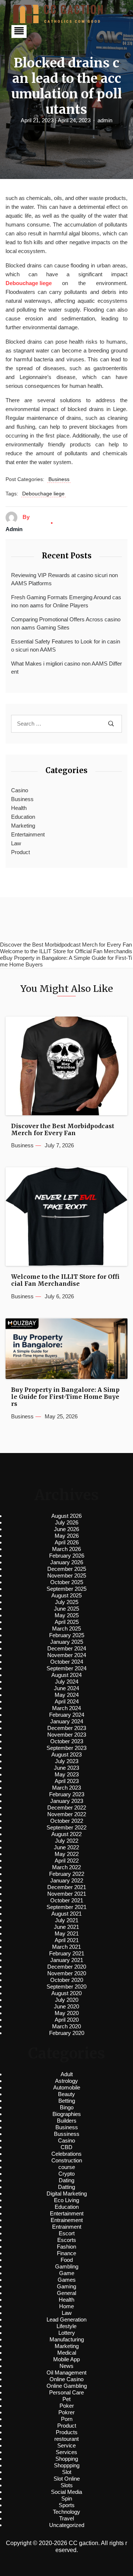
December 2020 (67, 1967)
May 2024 (67, 1695)
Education (23, 817)
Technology (66, 2512)
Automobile (67, 2087)
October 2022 (67, 1821)
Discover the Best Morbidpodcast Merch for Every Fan (63, 1130)
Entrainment (67, 2227)
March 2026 (66, 1549)
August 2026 (66, 1516)
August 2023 (66, 1754)
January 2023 (67, 1801)
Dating (66, 2180)
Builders (67, 2121)
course (67, 2167)
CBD (66, 2147)
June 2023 (66, 1768)
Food (67, 2260)
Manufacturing (67, 2339)
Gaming (66, 2286)
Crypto (66, 2174)
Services (66, 2452)
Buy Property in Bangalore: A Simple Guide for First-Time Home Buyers (65, 1397)
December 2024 (67, 1648)
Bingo (67, 2107)
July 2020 (67, 2000)
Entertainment (28, 834)
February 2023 (67, 1794)
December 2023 (67, 1728)
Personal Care (66, 2392)
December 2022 (67, 1808)
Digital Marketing (67, 2194)
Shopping (67, 2459)
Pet (66, 2399)
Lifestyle (66, 2326)
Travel (66, 2518)
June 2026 (66, 1529)
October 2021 (67, 1900)
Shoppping (67, 2465)
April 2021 (67, 1940)
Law (16, 843)
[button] (19, 31)
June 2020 (66, 2006)
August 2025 (66, 1595)
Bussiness (67, 2134)
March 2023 (66, 1788)
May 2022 (67, 1854)
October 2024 (67, 1662)
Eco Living (66, 2200)
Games (67, 2280)
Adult (67, 2074)
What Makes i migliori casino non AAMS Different (66, 668)
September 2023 (66, 1748)
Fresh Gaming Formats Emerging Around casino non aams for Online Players (66, 601)
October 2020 (67, 1980)
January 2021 (67, 1960)
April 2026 (67, 1542)
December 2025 (67, 1569)
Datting (66, 2187)
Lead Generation (66, 2319)
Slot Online (67, 2479)
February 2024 (67, 1715)
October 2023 (67, 1741)
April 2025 (67, 1622)
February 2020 (67, 2033)
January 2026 (67, 1562)
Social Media (66, 2492)
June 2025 (66, 1609)
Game (67, 2273)
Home (66, 2306)
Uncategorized (67, 2525)
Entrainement (67, 2220)
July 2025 (67, 1602)
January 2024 (67, 1721)
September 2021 (66, 1907)
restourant (66, 2439)
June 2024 (66, 1688)
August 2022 (66, 1834)
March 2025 (66, 1629)
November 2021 (67, 1894)
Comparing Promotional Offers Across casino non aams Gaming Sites (66, 624)
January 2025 (67, 1642)
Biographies (67, 2114)
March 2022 (66, 1867)
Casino (20, 790)
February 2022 (67, 1874)
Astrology (66, 2081)
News (66, 2366)
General (66, 2293)
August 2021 (66, 1914)
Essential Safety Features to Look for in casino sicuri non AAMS (66, 646)
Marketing (23, 826)
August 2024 (66, 1675)
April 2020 (67, 2020)
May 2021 (67, 1933)
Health (19, 808)
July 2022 (67, 1841)
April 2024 (67, 1701)
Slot (67, 2472)
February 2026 (67, 1556)
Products (67, 2432)
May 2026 (67, 1536)
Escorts (67, 2240)
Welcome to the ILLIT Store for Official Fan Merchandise (65, 1280)
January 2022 (67, 1880)
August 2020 (66, 1993)
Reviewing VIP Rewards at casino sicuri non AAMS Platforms (64, 579)
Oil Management (66, 2373)
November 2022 (67, 1814)
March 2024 (66, 1708)
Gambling (67, 2266)
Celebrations (66, 2154)
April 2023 (67, 1781)
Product (21, 852)
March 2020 (66, 2026)
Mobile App (66, 2359)
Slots (67, 2485)
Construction (67, 2160)
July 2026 (67, 1522)
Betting (67, 2101)
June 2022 (66, 1847)
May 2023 (67, 1774)
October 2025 (67, 1582)
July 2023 (67, 1761)
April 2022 (67, 1861)
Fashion (66, 2247)
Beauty (66, 2094)
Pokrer (66, 2412)
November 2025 (67, 1575)
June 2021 (66, 1927)
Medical (67, 2353)
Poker (67, 2406)
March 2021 (66, 1947)
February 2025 (67, 1635)
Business (59, 479)
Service (66, 2445)
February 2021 (67, 1953)
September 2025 (66, 1589)
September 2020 (66, 1987)
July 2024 (67, 1682)
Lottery (67, 2333)
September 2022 (66, 1827)
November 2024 (67, 1655)
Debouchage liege (43, 494)
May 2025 (67, 1615)
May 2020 (67, 2013)
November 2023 (67, 1735)
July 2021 (67, 1920)
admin (105, 120)
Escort (67, 2233)
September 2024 (66, 1668)
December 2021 (67, 1887)
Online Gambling (67, 2386)
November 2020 (67, 1973)
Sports (67, 2505)
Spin (67, 2498)
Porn (67, 2419)
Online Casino (66, 2379)
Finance (66, 2253)
